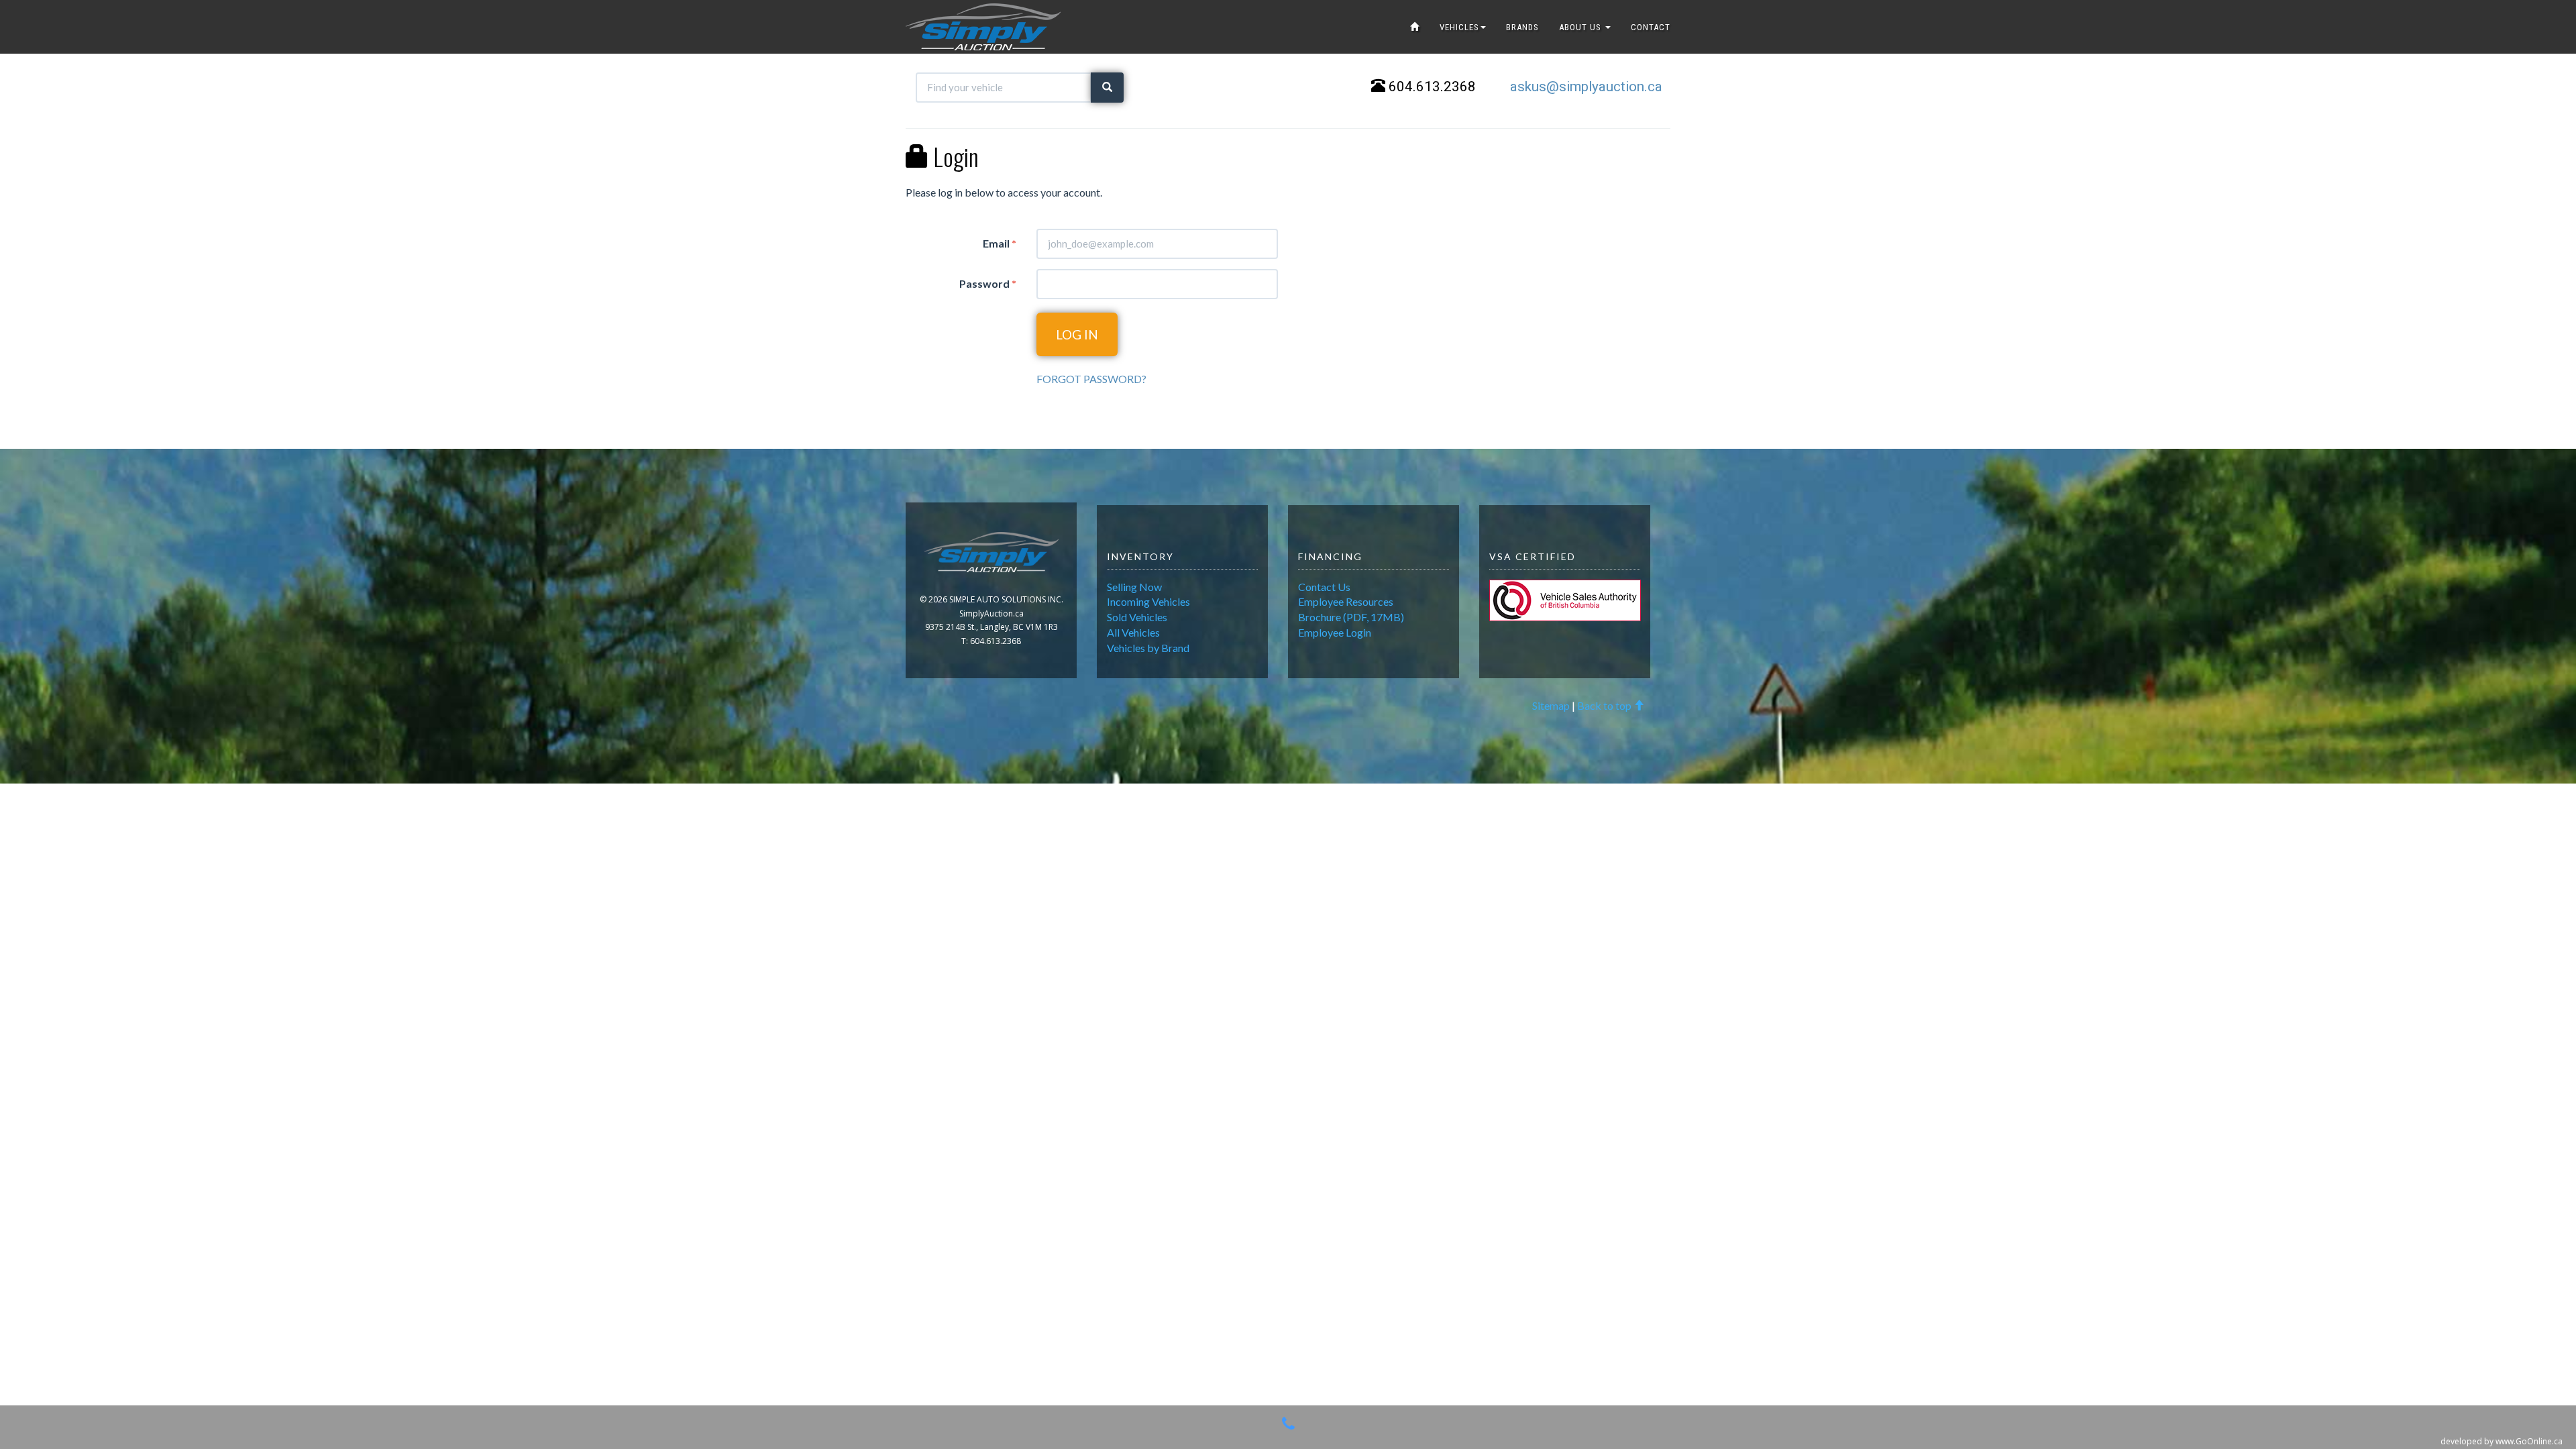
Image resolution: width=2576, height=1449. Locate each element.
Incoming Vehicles (1148, 601)
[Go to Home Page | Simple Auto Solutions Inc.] (1415, 27)
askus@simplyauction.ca (1586, 87)
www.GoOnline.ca (2529, 1441)
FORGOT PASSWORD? (1091, 379)
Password (988, 283)
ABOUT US (1581, 27)
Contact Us (1324, 587)
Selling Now (1134, 587)
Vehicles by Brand (1148, 648)
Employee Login (1335, 632)
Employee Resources (1346, 601)
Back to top (1605, 705)
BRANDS (1522, 27)
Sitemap (1551, 705)
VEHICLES (1459, 27)
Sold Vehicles (1137, 617)
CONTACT (1651, 27)
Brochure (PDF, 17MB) (1351, 617)
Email (1000, 243)
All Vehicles (1133, 632)
